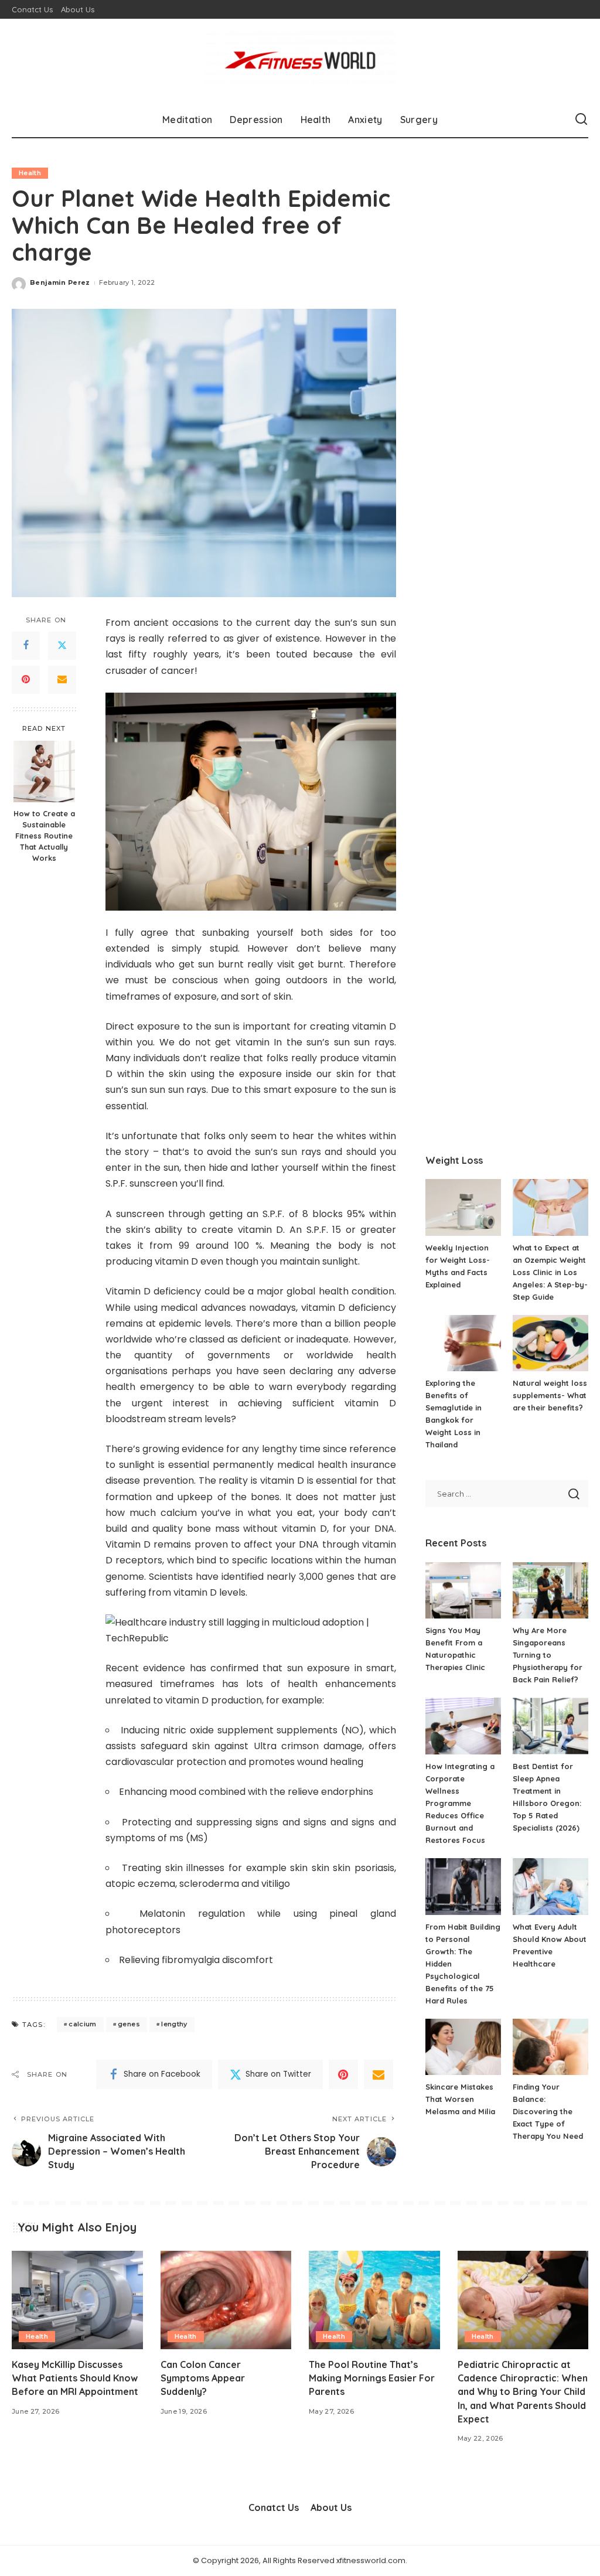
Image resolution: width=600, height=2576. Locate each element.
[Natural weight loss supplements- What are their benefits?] (550, 1343)
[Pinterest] (26, 680)
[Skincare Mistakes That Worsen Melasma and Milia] (463, 2047)
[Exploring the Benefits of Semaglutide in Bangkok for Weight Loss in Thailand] (463, 1343)
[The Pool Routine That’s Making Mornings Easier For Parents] (374, 2300)
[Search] (581, 120)
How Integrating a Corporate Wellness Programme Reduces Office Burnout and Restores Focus (460, 1803)
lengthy (174, 2024)
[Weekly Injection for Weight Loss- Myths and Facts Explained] (463, 1207)
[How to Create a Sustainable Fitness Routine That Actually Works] (44, 771)
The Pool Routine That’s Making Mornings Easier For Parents (372, 2378)
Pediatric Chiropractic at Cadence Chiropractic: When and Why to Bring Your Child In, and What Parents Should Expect (523, 2392)
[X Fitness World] (300, 60)
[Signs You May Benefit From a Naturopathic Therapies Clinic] (463, 1591)
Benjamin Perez (60, 282)
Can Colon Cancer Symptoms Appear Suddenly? (203, 2378)
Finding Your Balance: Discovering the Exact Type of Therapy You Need (548, 2111)
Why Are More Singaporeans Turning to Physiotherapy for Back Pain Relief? (548, 1655)
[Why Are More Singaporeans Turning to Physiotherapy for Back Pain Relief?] (550, 1591)
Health (30, 173)
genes (129, 2024)
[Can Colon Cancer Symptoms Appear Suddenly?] (226, 2300)
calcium (82, 2024)
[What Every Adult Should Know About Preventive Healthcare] (550, 1887)
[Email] (62, 680)
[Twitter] (62, 646)
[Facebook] (26, 646)
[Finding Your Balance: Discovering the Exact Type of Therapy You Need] (550, 2047)
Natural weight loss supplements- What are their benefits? (550, 1395)
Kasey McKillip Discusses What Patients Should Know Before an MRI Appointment (75, 2378)
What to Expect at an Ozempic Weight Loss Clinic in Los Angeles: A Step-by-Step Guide (550, 1272)
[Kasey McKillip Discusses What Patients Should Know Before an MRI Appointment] (77, 2300)
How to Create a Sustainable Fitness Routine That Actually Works (44, 836)
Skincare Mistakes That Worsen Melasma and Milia (460, 2099)
